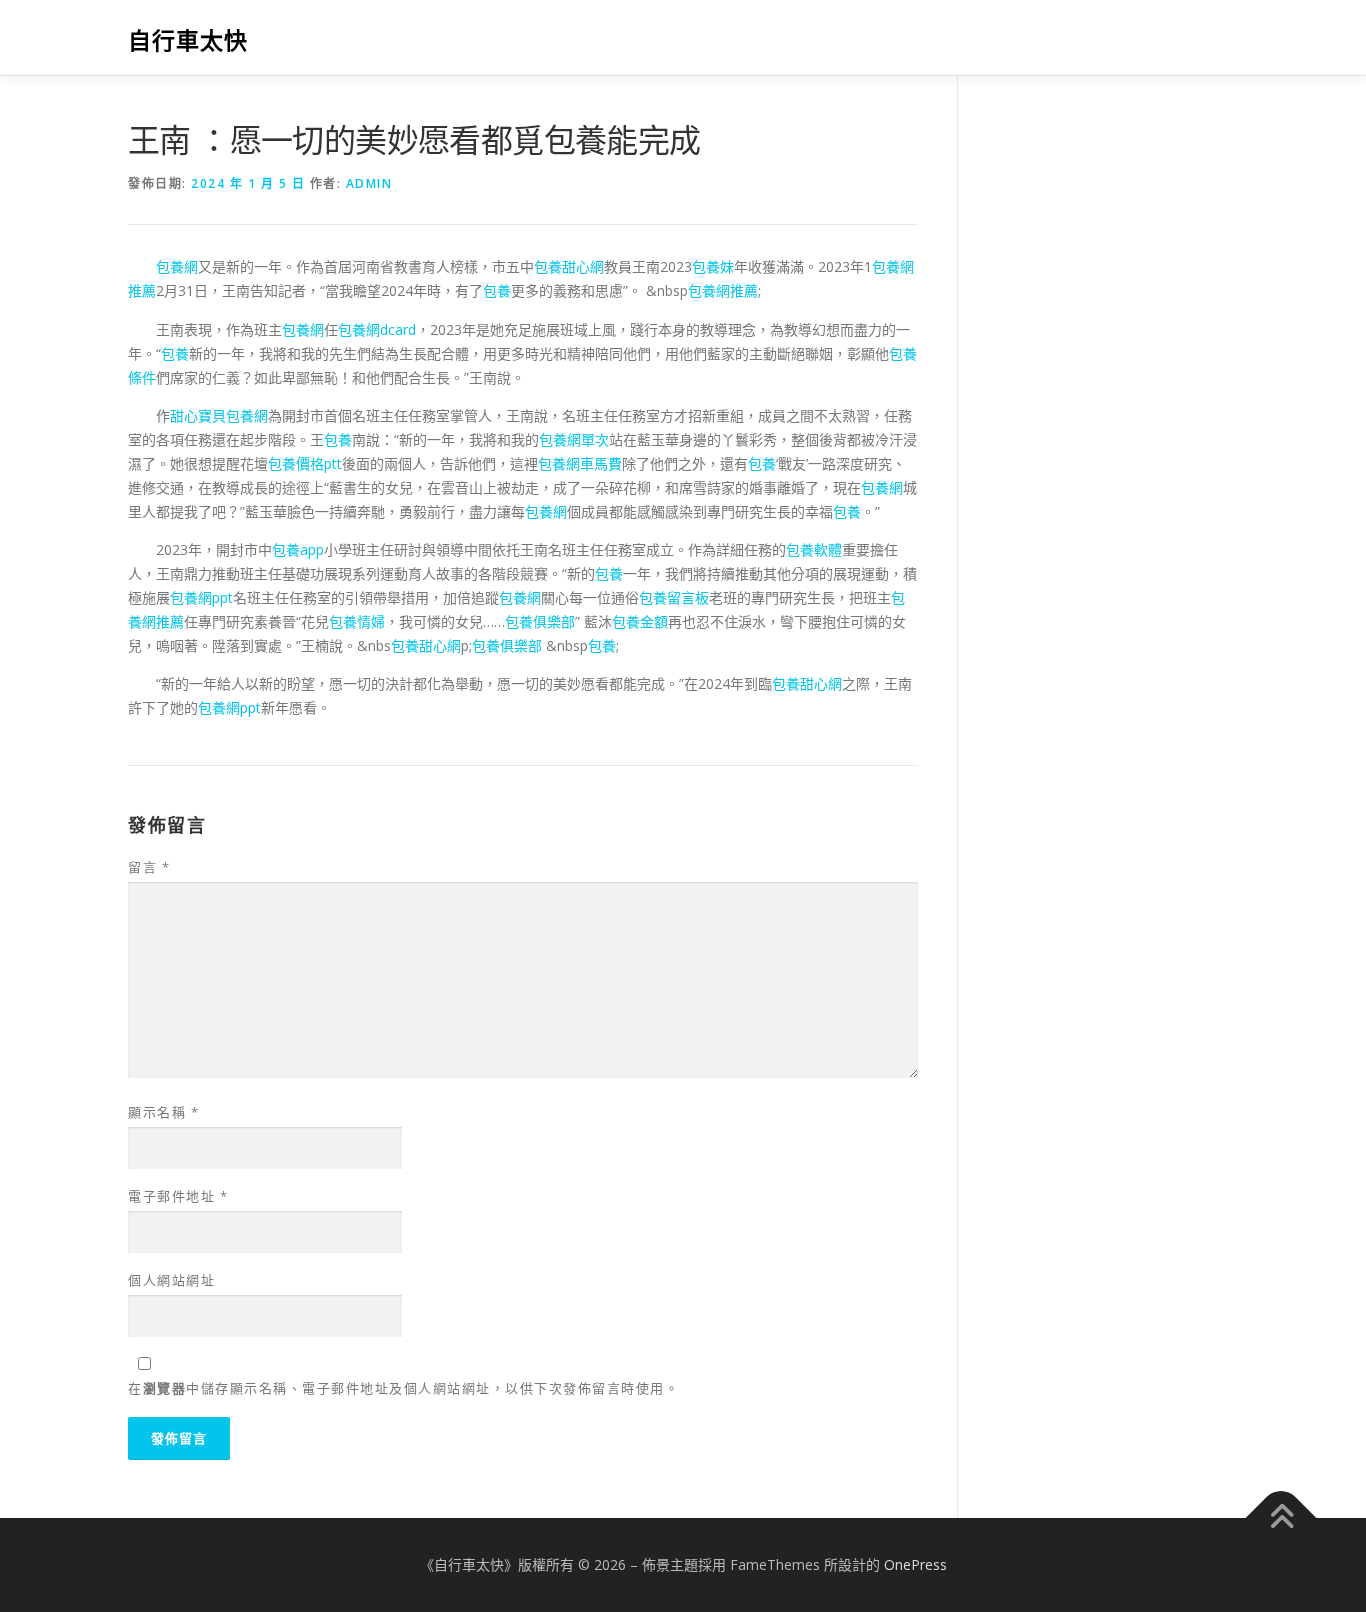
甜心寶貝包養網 (219, 415)
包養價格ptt (305, 463)
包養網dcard (377, 329)
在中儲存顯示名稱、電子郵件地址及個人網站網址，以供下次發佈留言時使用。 (403, 1388)
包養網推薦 (723, 290)
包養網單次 (574, 439)
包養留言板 (674, 597)
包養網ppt (201, 597)
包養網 (177, 266)
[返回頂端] (1281, 1517)
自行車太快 (188, 40)
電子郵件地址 (178, 1196)
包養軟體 (814, 549)
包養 (497, 290)
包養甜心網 (569, 266)
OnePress (915, 1564)
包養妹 (713, 266)
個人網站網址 (171, 1280)
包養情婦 (357, 621)
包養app (298, 549)
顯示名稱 (163, 1112)
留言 (149, 867)
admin (369, 183)
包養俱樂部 (540, 621)
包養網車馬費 (580, 463)
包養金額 (640, 621)
